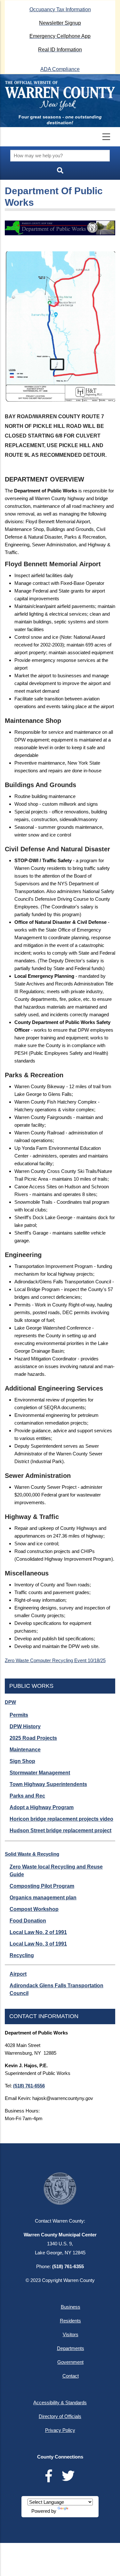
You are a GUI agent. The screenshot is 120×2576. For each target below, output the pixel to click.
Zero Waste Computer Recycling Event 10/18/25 (55, 1660)
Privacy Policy (60, 2430)
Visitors (71, 2334)
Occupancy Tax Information (60, 9)
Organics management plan (43, 1898)
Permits (19, 1715)
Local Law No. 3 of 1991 (38, 1944)
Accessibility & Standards (60, 2403)
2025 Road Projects (33, 1738)
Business (71, 2307)
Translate (79, 2511)
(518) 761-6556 (29, 2086)
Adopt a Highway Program (42, 1807)
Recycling (22, 1955)
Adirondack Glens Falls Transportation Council (56, 1989)
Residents (70, 2321)
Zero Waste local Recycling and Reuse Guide (56, 1871)
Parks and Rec (27, 1796)
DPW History (25, 1726)
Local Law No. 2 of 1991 (38, 1932)
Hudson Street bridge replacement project (60, 1830)
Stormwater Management (40, 1773)
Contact (71, 2376)
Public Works (31, 1686)
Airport (18, 1974)
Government (70, 2362)
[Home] (60, 96)
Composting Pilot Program (42, 1886)
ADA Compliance (60, 69)
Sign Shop (22, 1761)
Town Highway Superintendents (48, 1784)
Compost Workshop (34, 1909)
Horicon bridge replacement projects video (61, 1819)
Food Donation (28, 1921)
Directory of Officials (60, 2416)
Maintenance (25, 1750)
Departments (71, 2348)
